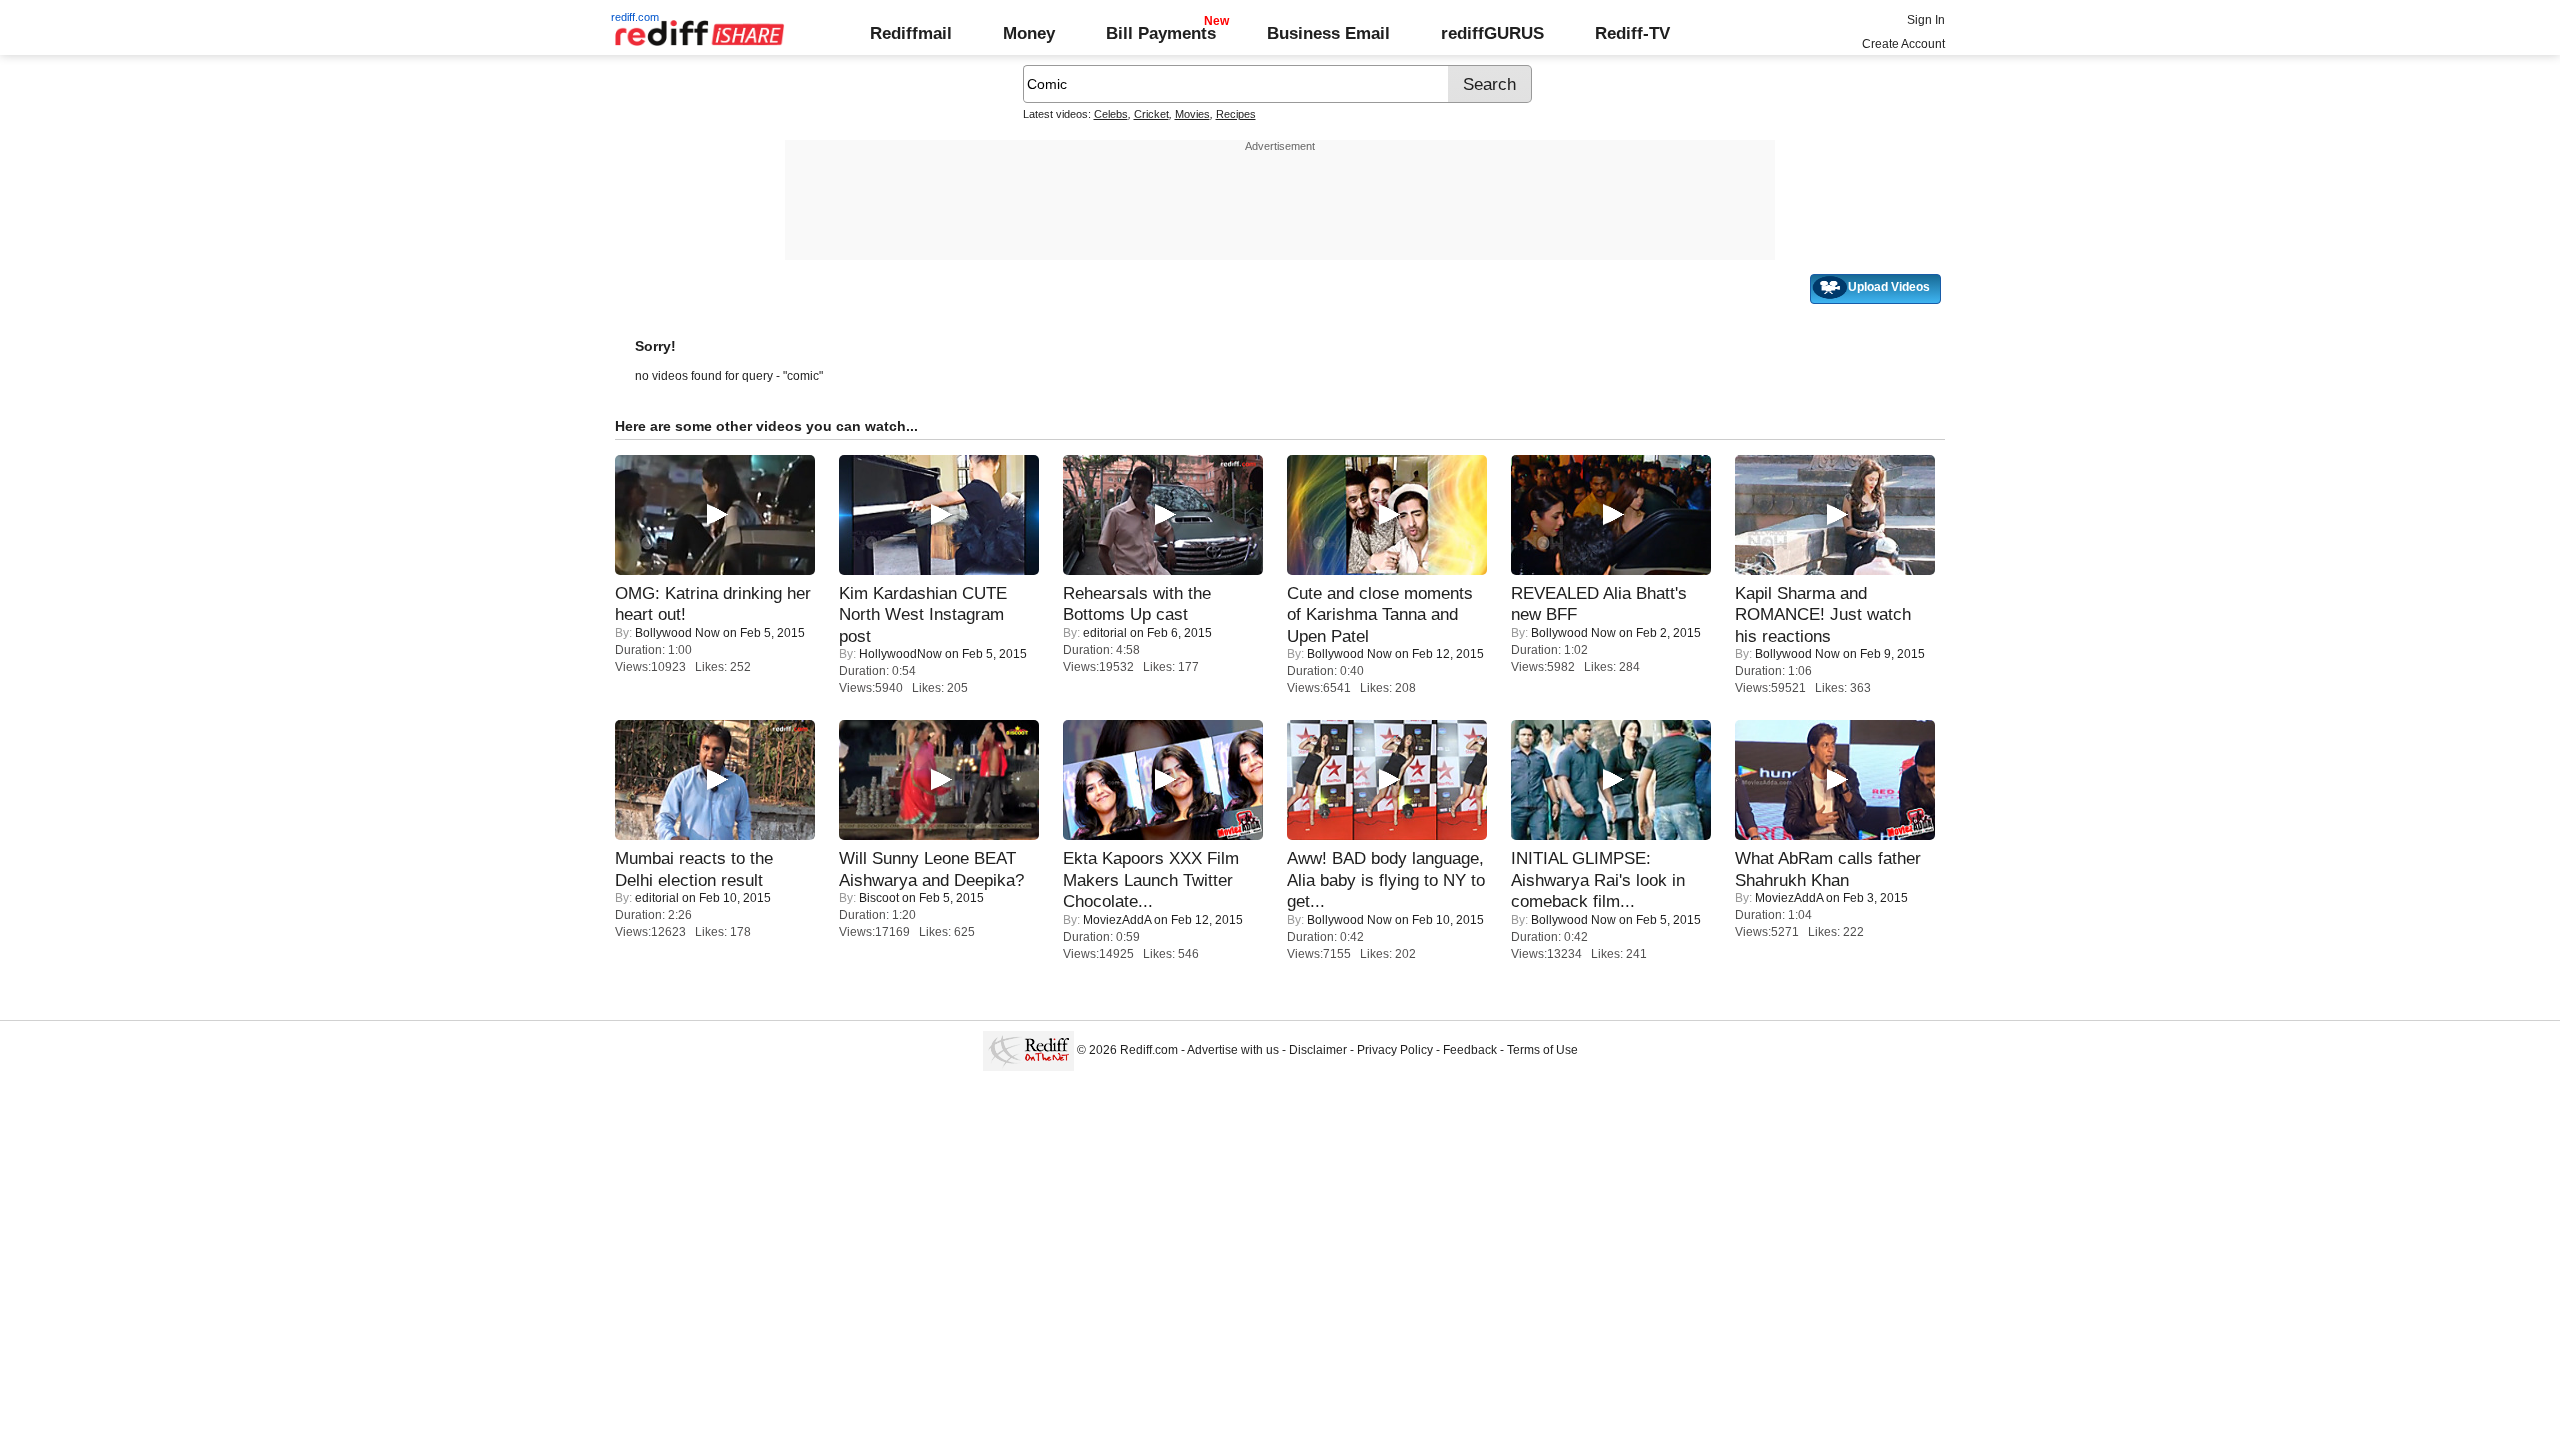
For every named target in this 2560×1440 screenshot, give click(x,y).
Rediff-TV (1632, 33)
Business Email (1328, 33)
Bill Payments (1161, 33)
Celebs (1111, 114)
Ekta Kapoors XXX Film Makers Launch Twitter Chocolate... (1151, 879)
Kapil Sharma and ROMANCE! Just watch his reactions (1823, 614)
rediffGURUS (1492, 33)
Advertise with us (1233, 1050)
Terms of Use (1542, 1050)
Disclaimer (1318, 1050)
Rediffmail (911, 33)
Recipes (1236, 114)
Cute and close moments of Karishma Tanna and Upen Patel (1380, 614)
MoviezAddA (1117, 920)
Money (1029, 33)
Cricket (1151, 114)
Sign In (1926, 20)
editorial (1105, 633)
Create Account (1903, 44)
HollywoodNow (900, 654)
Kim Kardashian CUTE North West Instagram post (923, 614)
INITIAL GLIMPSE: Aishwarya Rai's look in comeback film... (1598, 879)
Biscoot (879, 898)
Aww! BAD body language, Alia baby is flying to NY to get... (1386, 879)
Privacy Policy (1395, 1050)
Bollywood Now (677, 633)
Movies (1192, 114)
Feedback (1470, 1050)
